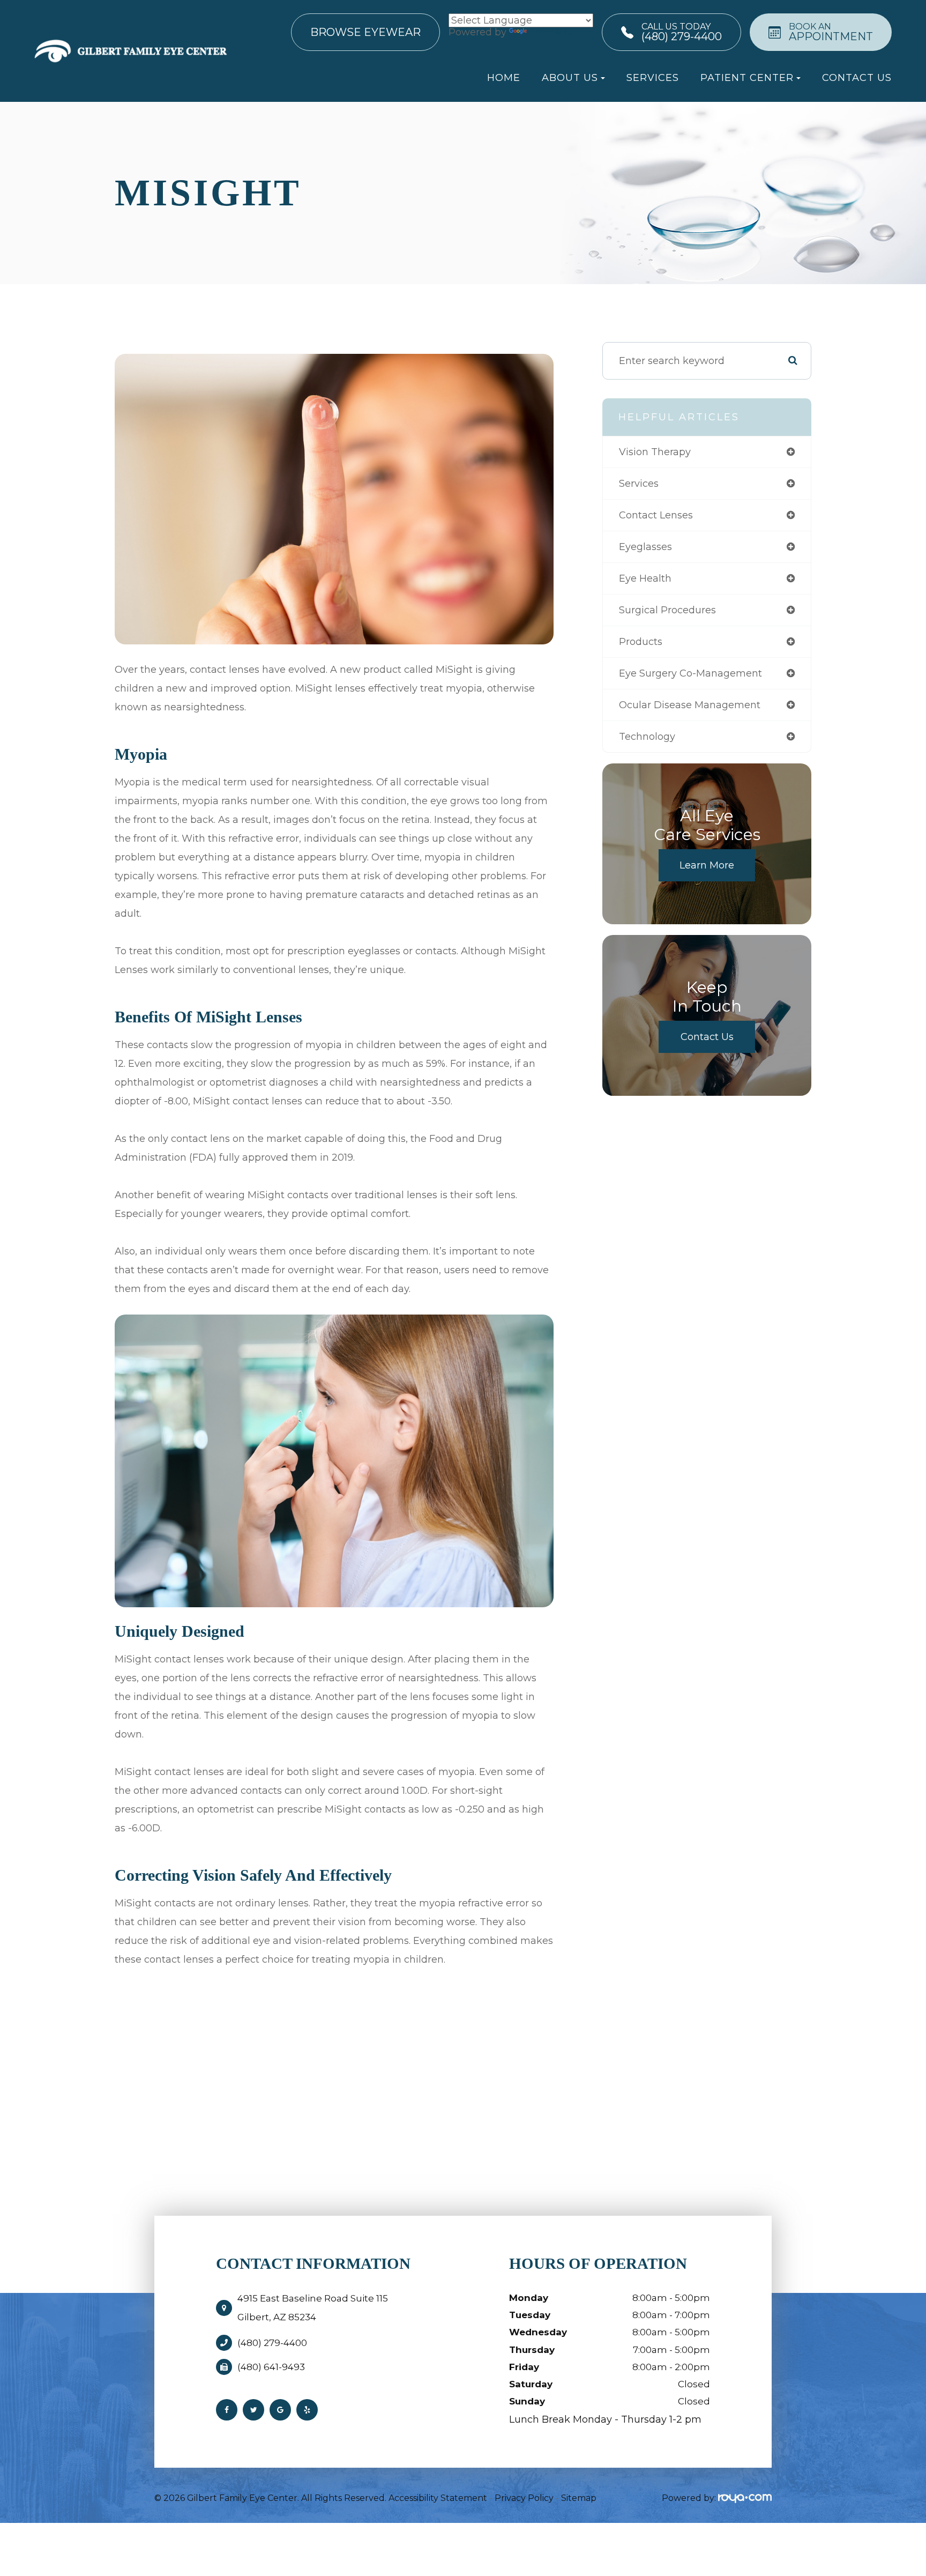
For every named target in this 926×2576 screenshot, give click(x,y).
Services (653, 78)
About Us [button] (570, 78)
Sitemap (579, 2498)
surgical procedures (667, 610)
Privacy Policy (524, 2498)
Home (504, 78)
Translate (551, 32)
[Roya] (745, 2498)
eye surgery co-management (690, 673)
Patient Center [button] (747, 78)
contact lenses (656, 515)
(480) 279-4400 (272, 2343)
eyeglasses (645, 547)
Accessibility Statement (438, 2498)
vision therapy (655, 452)
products (641, 642)
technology (647, 737)
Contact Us (857, 78)
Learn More (707, 865)
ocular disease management (690, 705)
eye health (645, 578)
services (639, 484)
